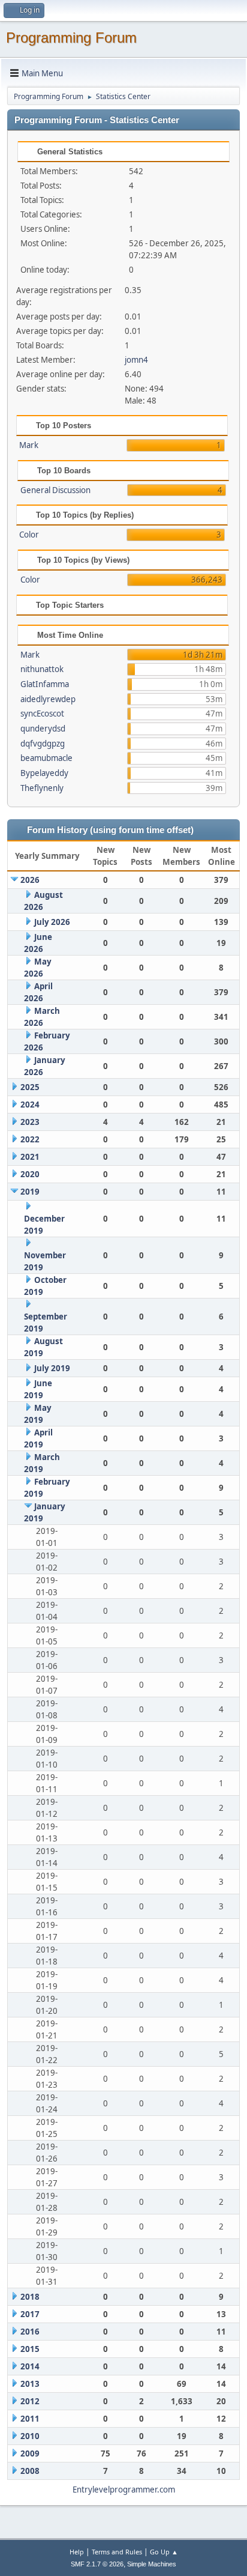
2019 (30, 1192)
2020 (30, 1174)
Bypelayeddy (44, 773)
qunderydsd (43, 729)
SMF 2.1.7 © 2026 (97, 2564)
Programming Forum (71, 38)
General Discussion (55, 490)
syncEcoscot (42, 714)
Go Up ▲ (164, 2552)
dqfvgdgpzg (43, 744)
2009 (30, 2453)
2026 (30, 880)
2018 (30, 2297)
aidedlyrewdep (48, 699)
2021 (30, 1157)
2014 (30, 2366)
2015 (30, 2349)
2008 (30, 2471)
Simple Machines (152, 2564)
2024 (30, 1105)
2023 (30, 1122)
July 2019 (52, 1368)
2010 (30, 2436)
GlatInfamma (45, 684)
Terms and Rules (117, 2552)
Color (29, 535)
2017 (30, 2314)
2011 (30, 2419)
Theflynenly (42, 788)
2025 (30, 1087)
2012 (30, 2401)
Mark (29, 445)
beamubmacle (46, 758)
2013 (30, 2384)
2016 (30, 2332)
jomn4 (136, 360)
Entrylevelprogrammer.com (124, 2490)
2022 (30, 1139)
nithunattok (42, 669)
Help (77, 2552)
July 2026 (52, 922)
